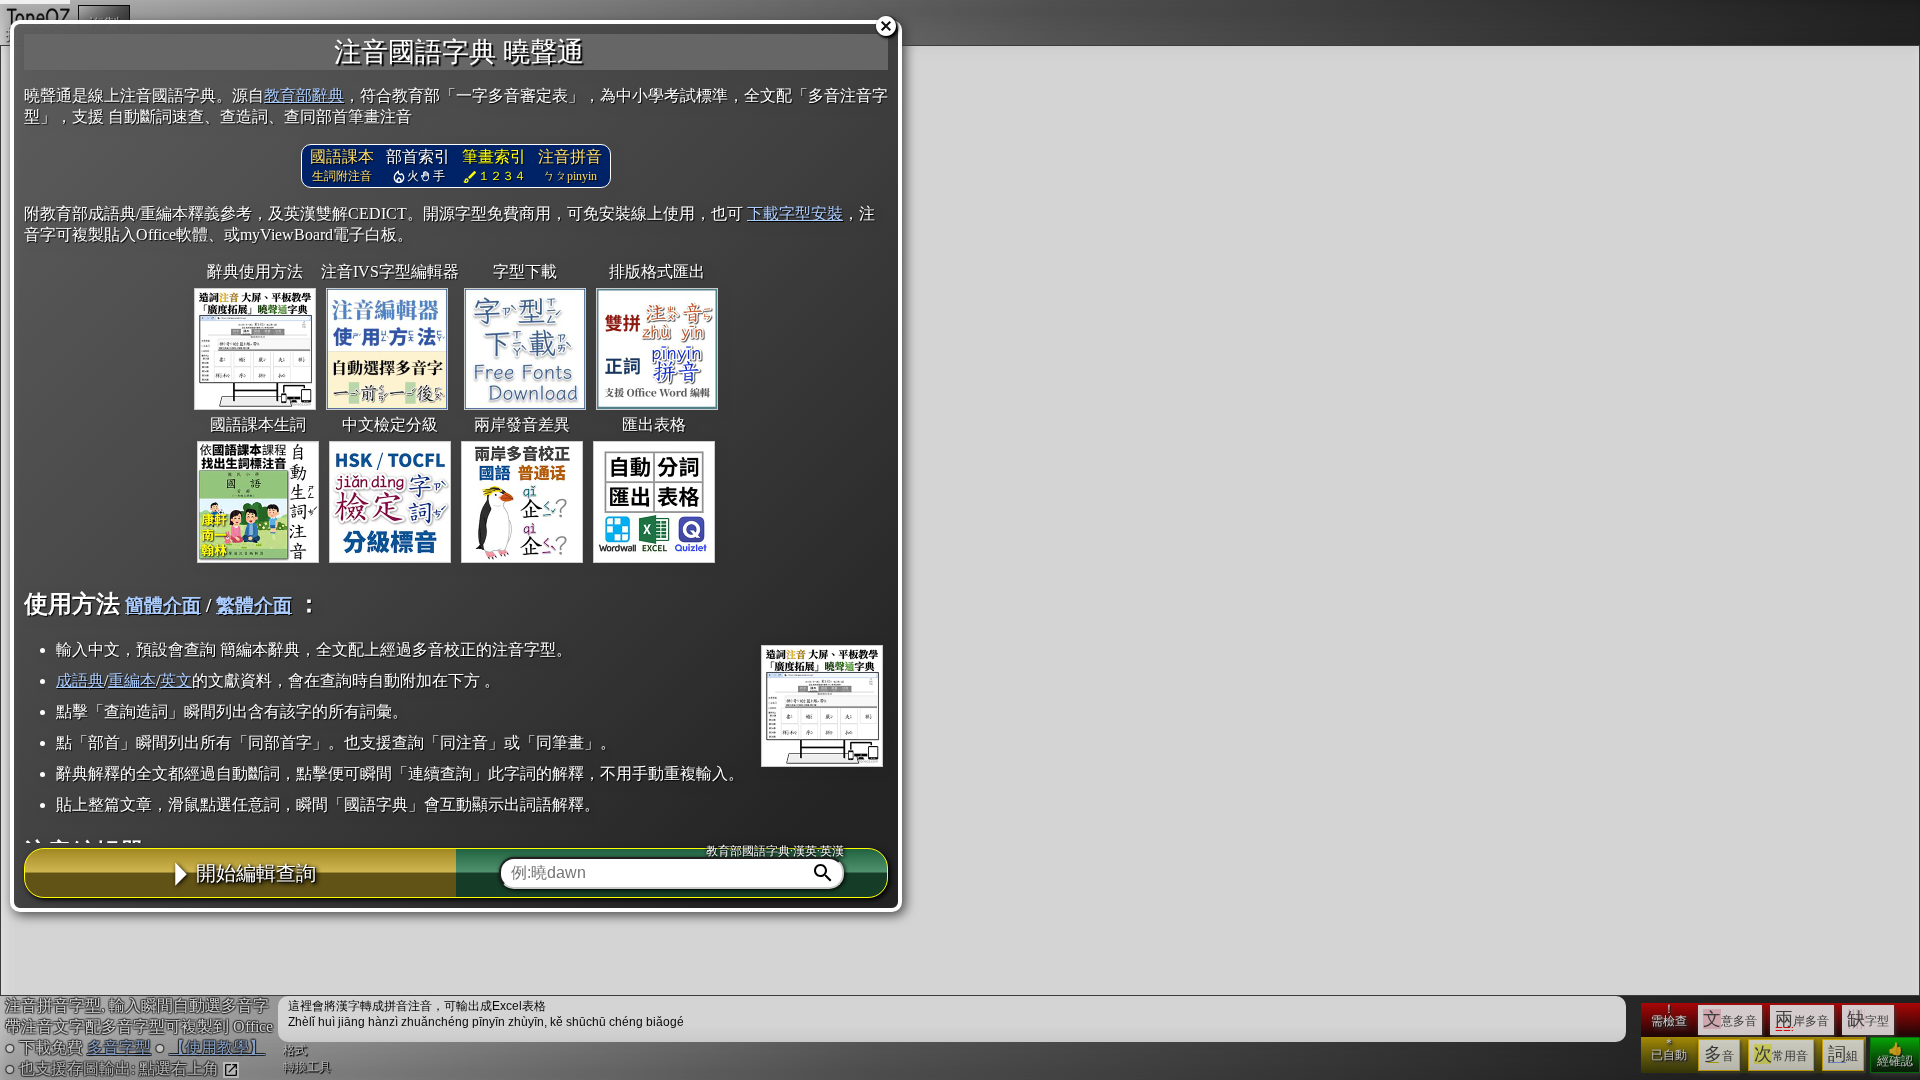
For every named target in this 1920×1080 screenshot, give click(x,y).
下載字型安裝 (795, 213)
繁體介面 (254, 605)
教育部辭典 (304, 95)
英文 (176, 680)
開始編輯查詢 (256, 873)
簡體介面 (163, 605)
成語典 (80, 680)
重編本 (132, 680)
